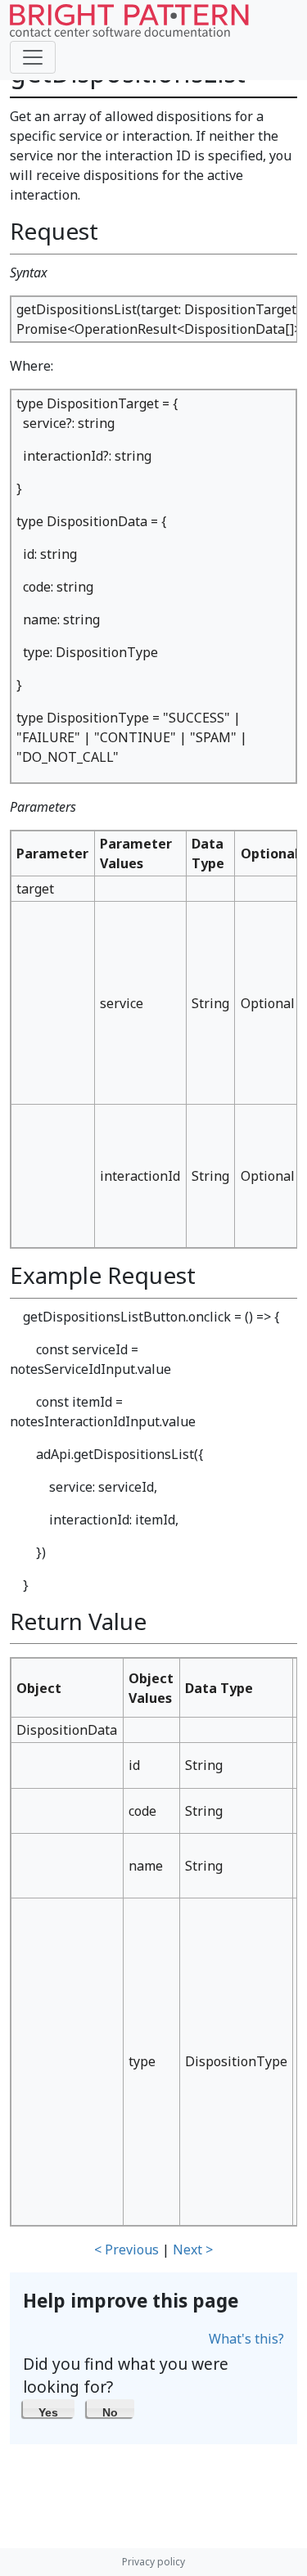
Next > (193, 2249)
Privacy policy (153, 2562)
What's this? (246, 2339)
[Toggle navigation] (33, 57)
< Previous (126, 2249)
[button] (49, 2408)
